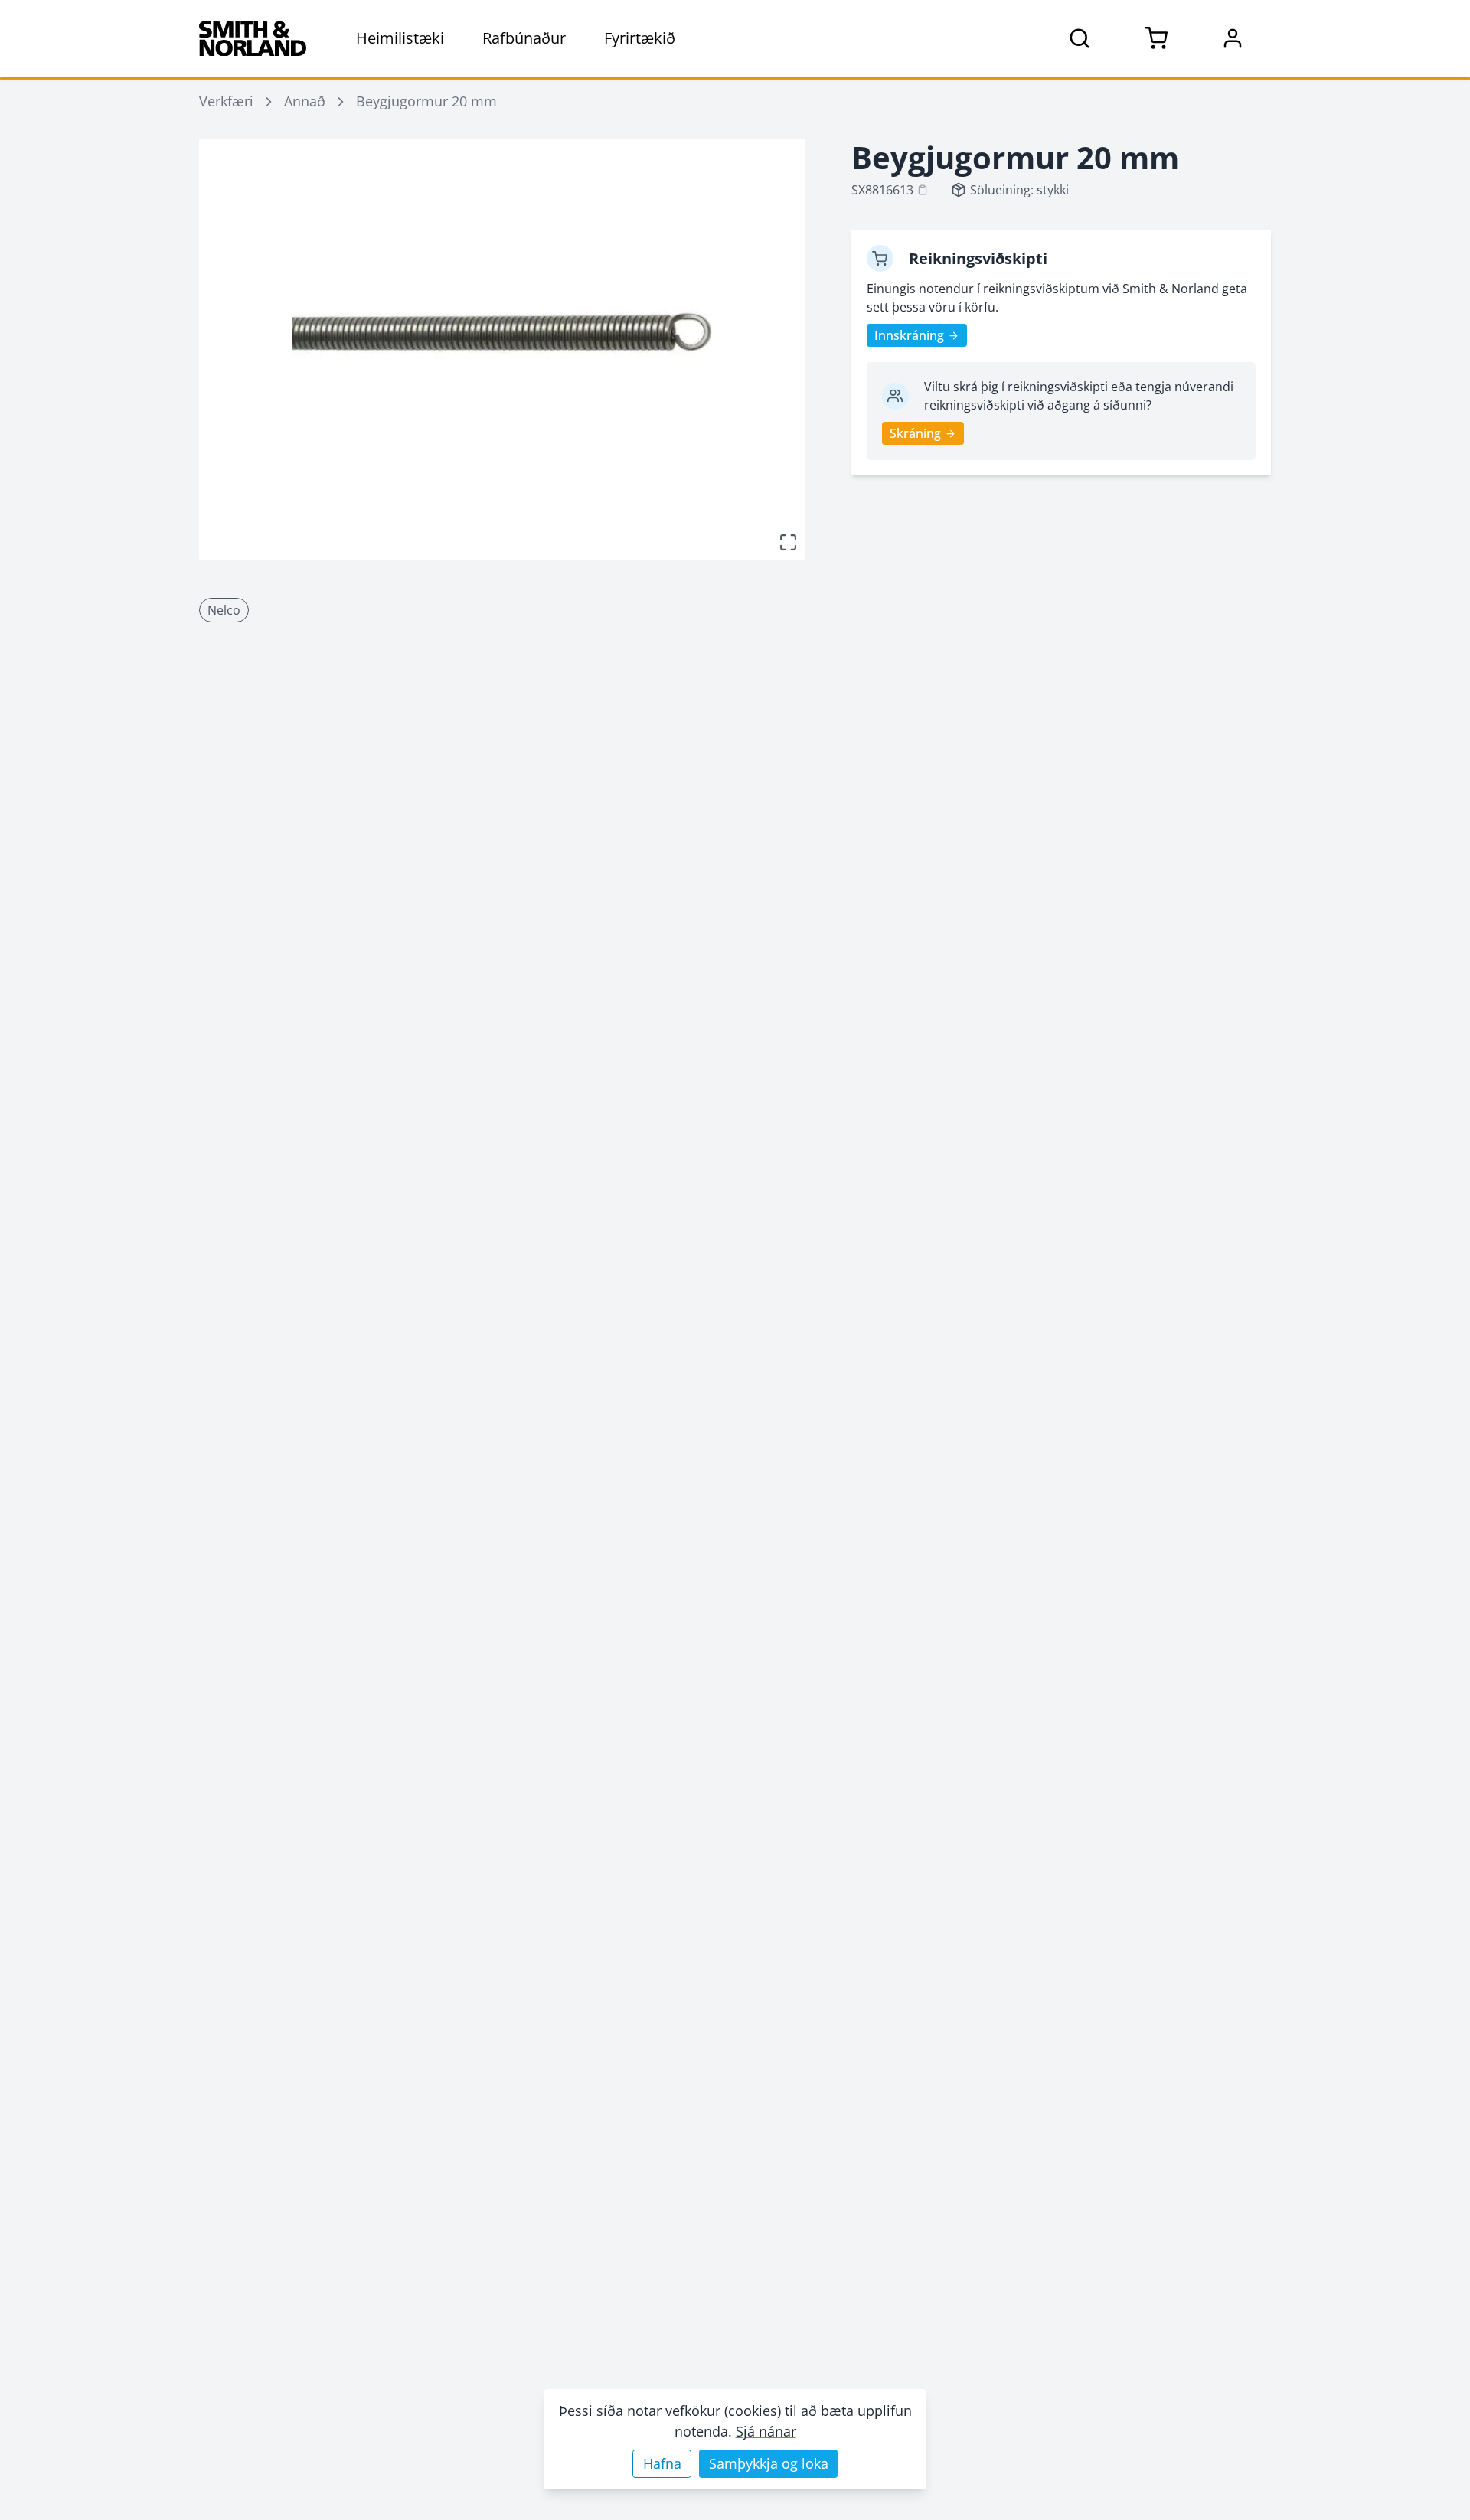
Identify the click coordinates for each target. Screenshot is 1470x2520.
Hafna (662, 2463)
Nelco (224, 610)
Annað (305, 101)
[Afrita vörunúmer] (923, 190)
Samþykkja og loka (769, 2463)
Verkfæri (226, 101)
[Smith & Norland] (253, 38)
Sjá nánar (766, 2431)
